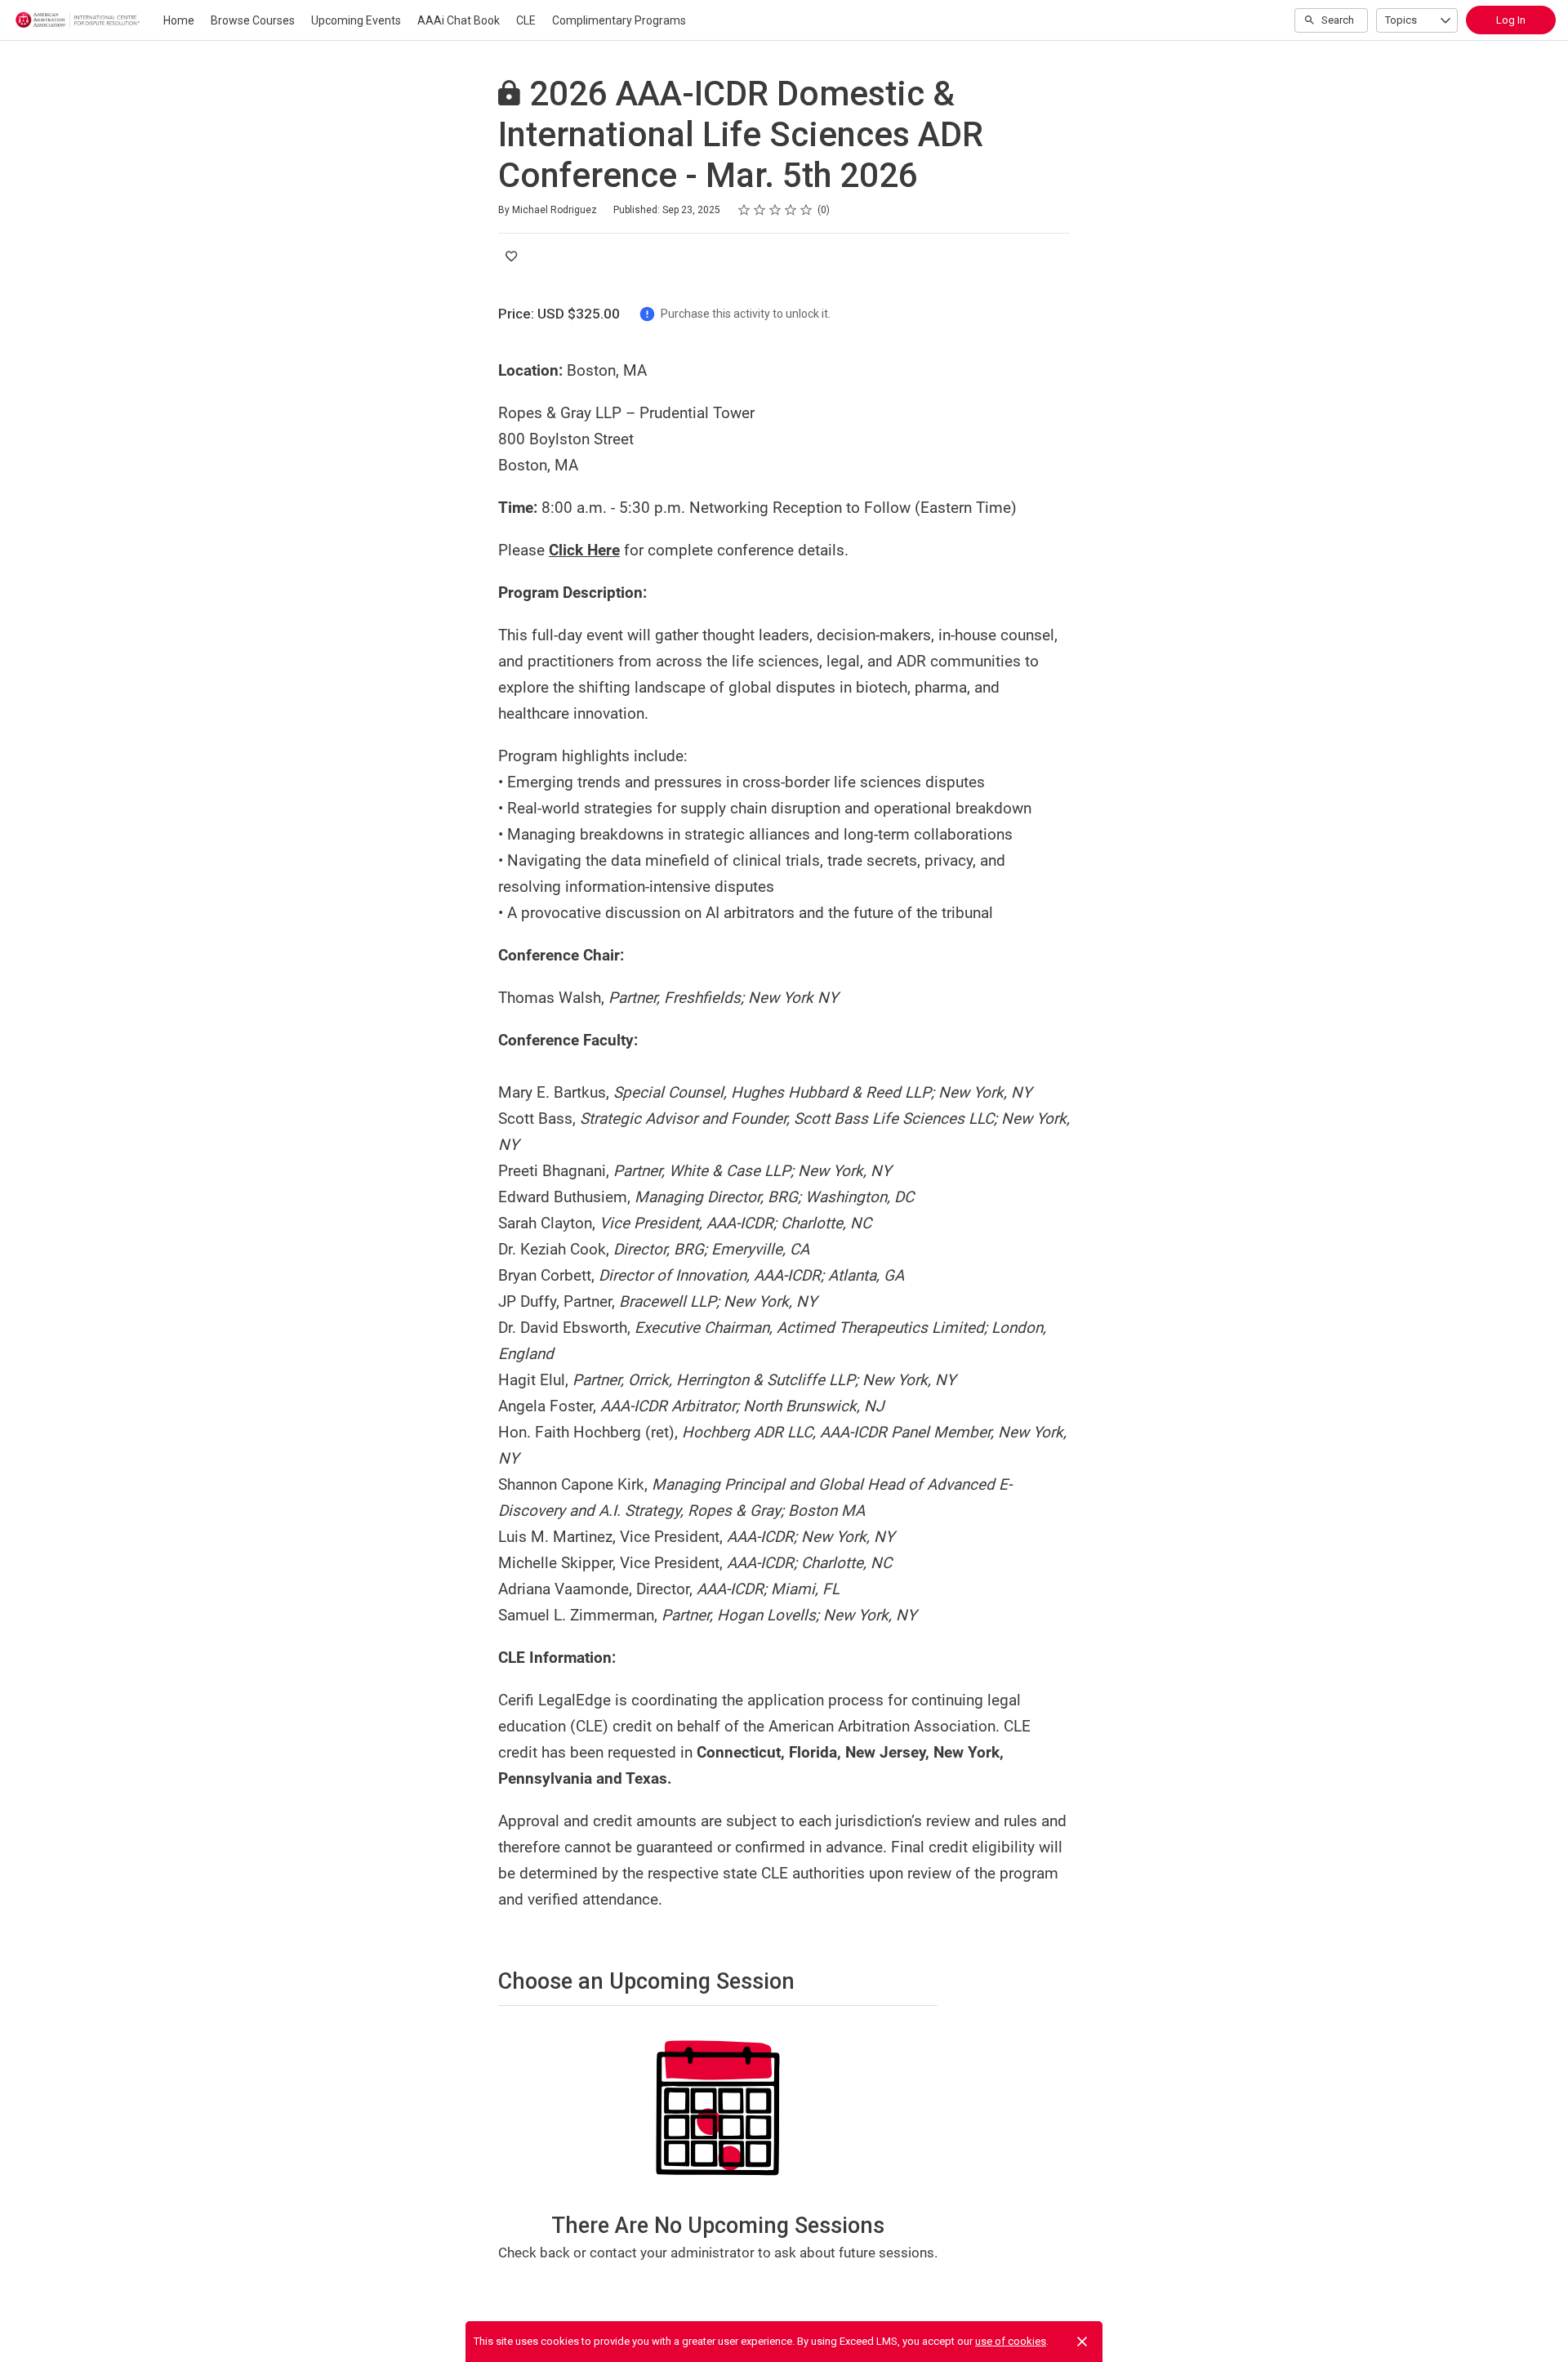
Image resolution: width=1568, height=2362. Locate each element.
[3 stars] (775, 210)
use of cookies (1011, 2341)
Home (179, 20)
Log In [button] (1511, 20)
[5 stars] (806, 210)
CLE (526, 20)
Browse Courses (253, 20)
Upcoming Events (356, 20)
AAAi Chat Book (459, 20)
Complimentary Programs (619, 20)
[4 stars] (791, 210)
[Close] (1082, 2342)
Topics (1401, 20)
